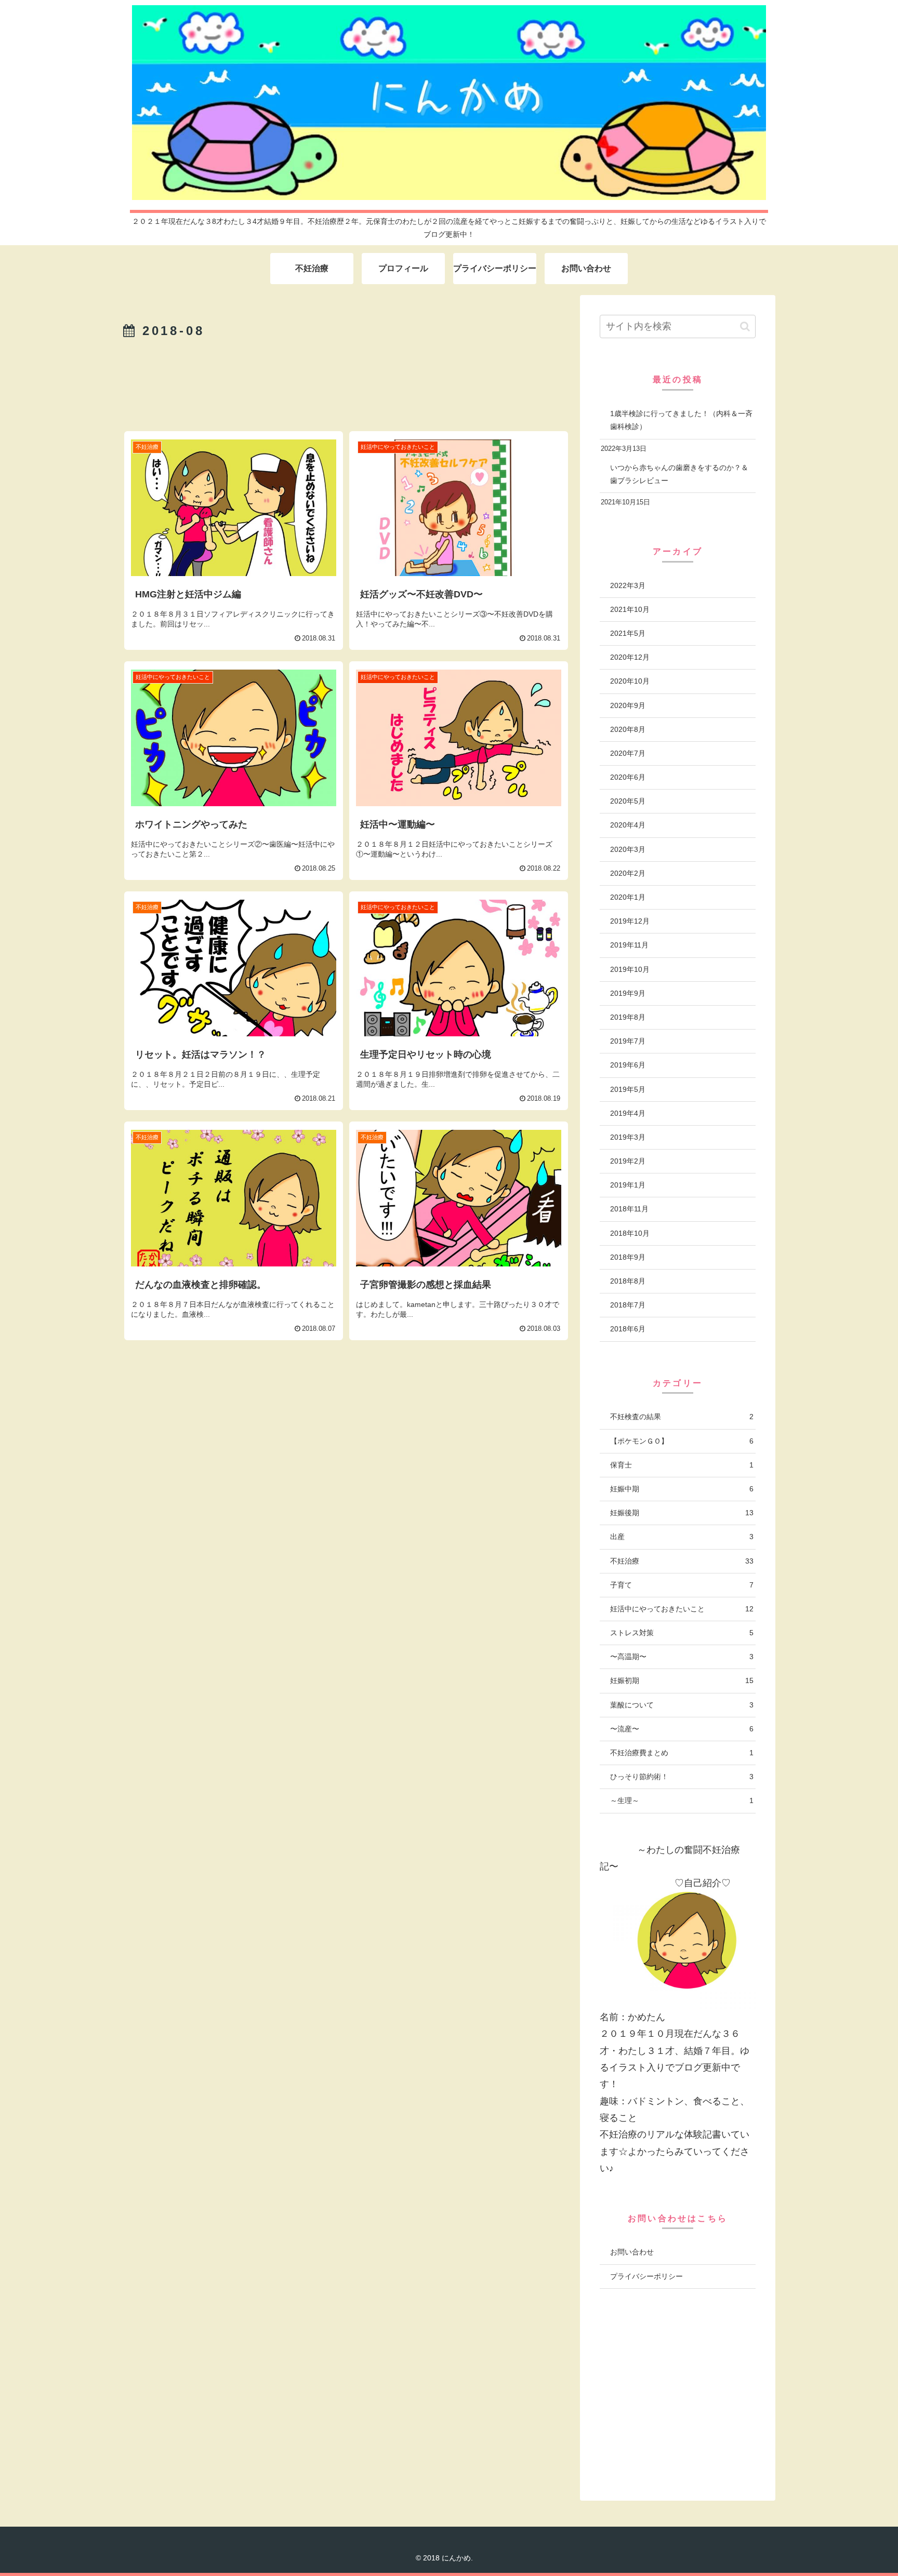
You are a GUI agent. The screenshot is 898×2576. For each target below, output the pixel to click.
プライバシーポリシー (646, 2276)
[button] (745, 326)
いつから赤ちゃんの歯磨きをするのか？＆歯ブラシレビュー (679, 474)
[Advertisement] (346, 379)
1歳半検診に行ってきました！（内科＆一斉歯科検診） (681, 420)
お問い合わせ (632, 2252)
